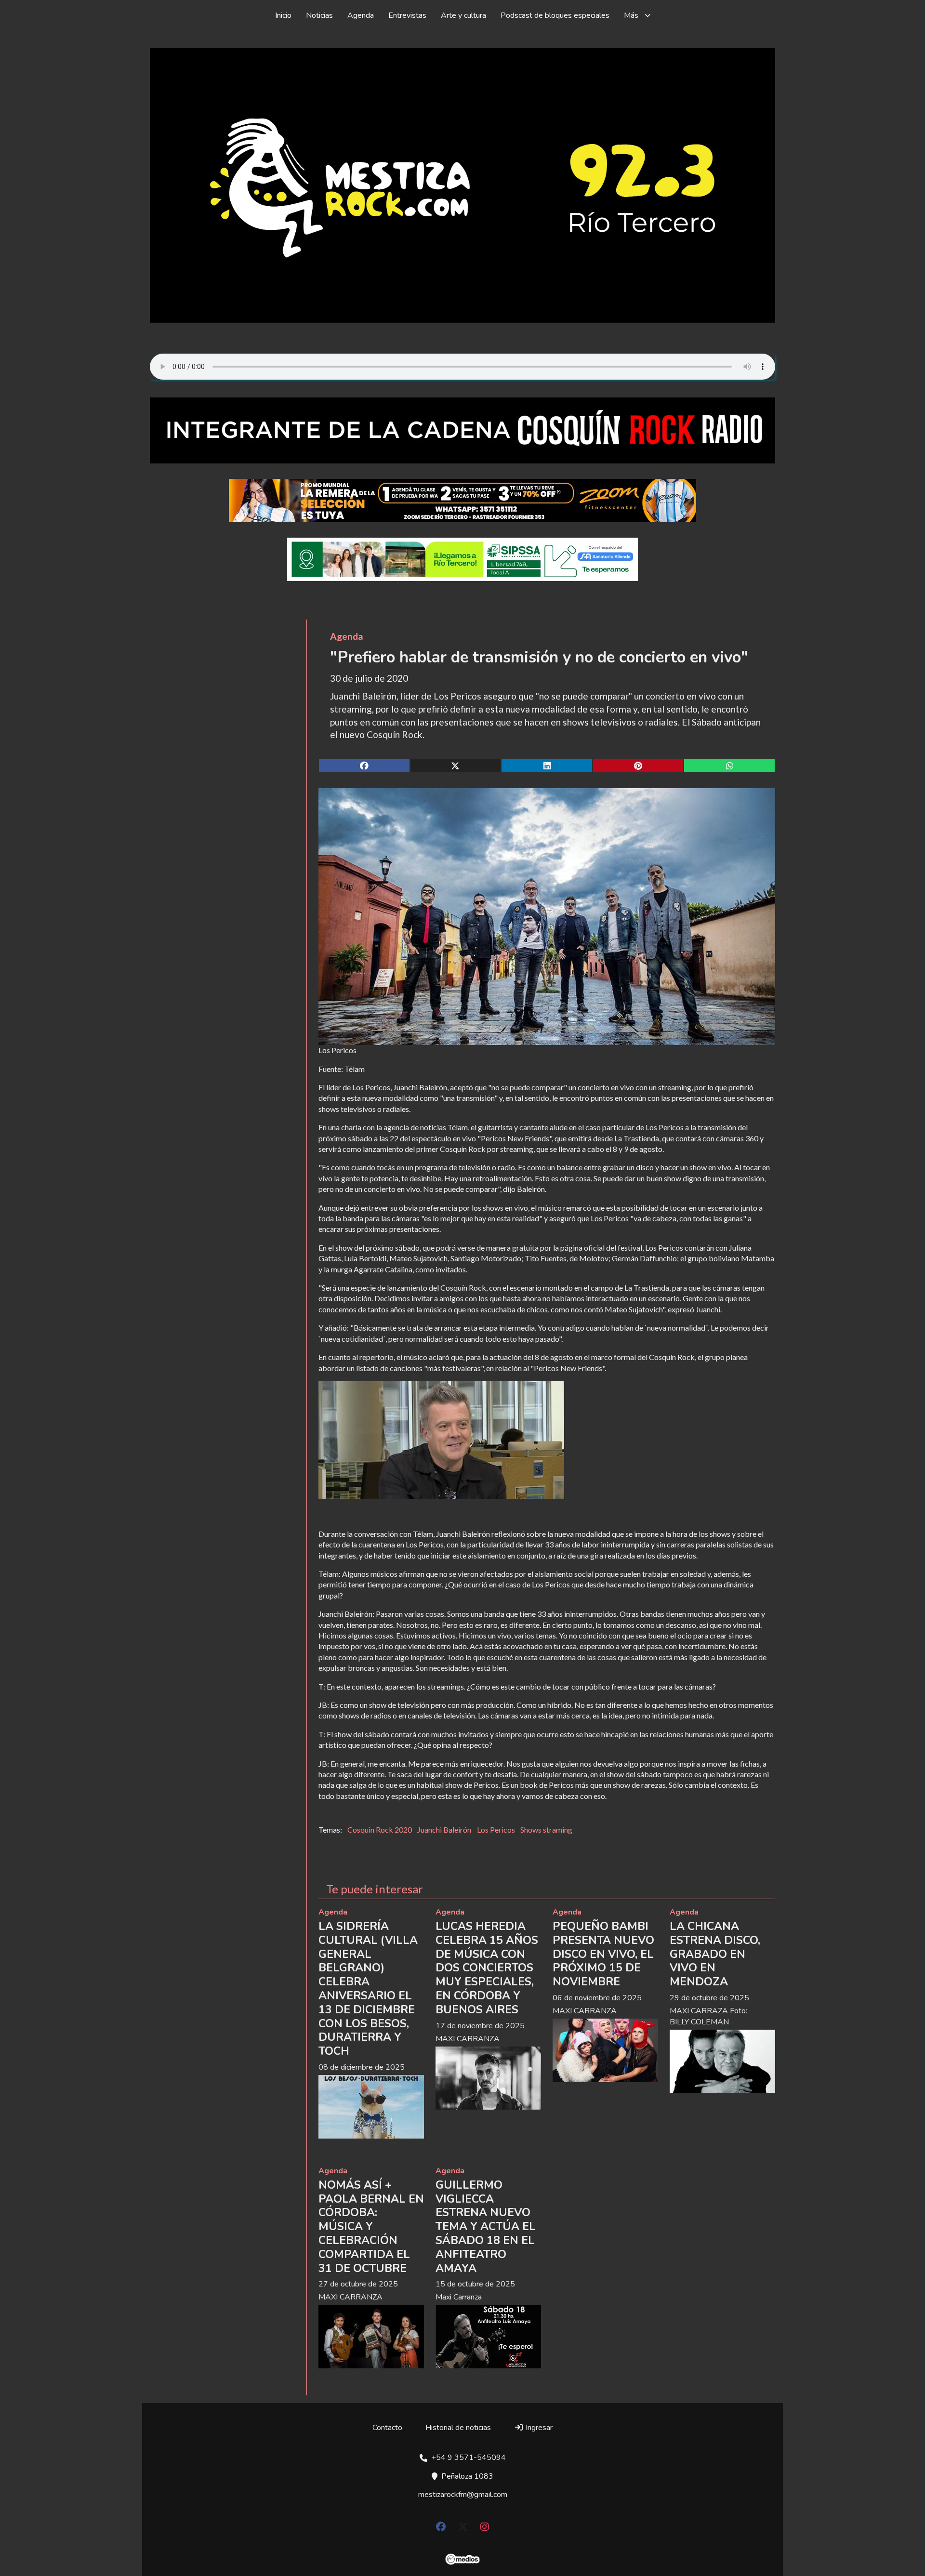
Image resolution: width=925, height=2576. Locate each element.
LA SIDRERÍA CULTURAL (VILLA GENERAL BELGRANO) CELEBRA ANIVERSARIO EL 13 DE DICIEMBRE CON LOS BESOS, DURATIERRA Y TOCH (368, 1989)
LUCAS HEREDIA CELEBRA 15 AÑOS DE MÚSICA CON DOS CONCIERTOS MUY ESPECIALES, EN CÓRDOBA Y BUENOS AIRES (487, 1968)
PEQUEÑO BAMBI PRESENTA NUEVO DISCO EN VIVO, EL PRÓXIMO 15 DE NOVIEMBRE (603, 1954)
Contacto (387, 2428)
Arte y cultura (463, 15)
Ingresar (538, 2428)
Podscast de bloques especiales (555, 15)
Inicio (283, 15)
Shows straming (546, 1830)
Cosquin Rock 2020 (380, 1830)
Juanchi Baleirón (444, 1830)
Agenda (361, 15)
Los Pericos (496, 1830)
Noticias (319, 15)
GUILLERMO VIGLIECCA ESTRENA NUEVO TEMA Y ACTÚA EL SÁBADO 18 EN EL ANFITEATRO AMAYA (486, 2227)
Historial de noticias (458, 2428)
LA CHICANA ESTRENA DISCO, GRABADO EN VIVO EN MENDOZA (715, 1954)
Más (631, 15)
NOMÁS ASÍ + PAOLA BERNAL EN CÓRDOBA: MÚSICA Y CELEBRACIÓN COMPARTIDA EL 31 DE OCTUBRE (371, 2227)
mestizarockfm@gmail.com (463, 2495)
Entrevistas (407, 15)
